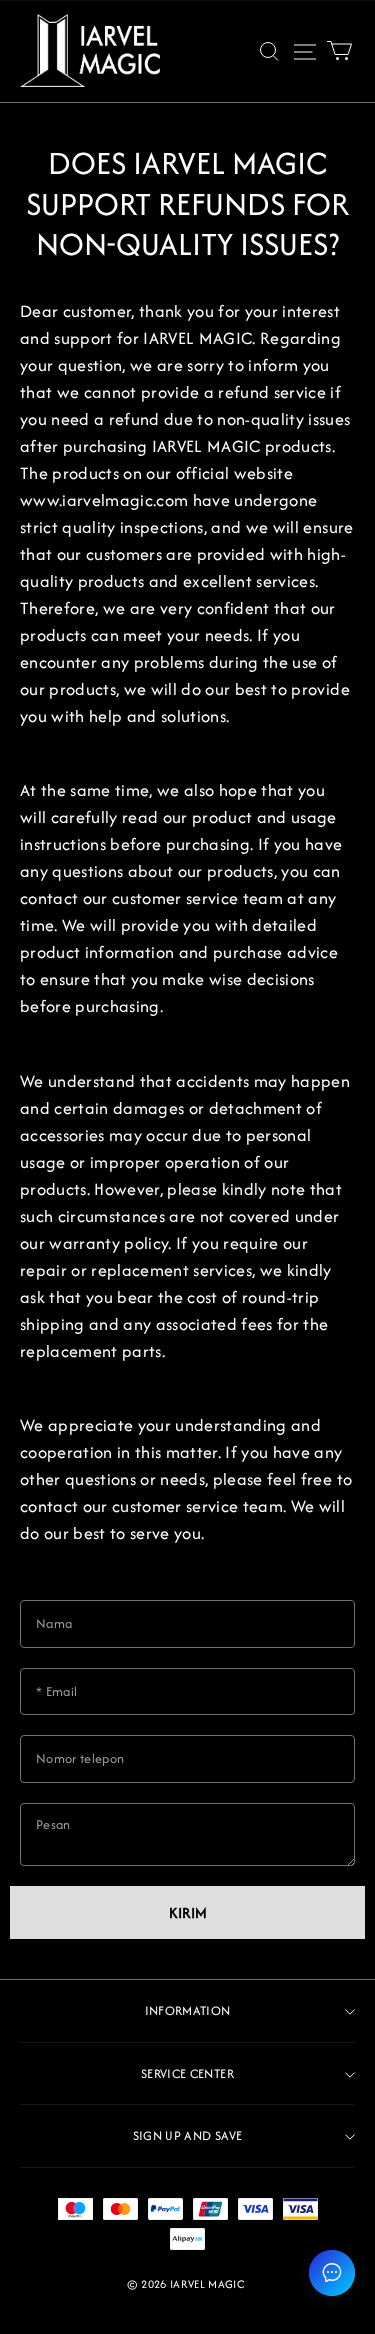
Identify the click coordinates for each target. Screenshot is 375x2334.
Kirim (188, 1912)
